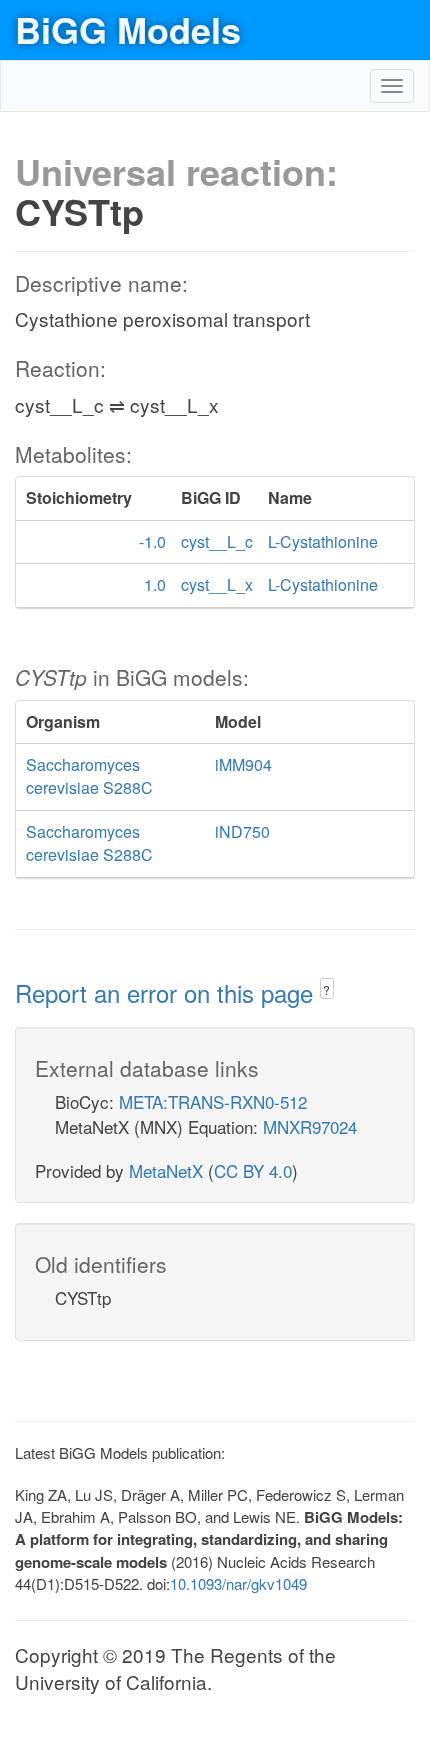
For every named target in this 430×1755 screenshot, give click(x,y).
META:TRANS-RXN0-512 (213, 1101)
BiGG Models (128, 29)
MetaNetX (166, 1170)
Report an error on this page (167, 992)
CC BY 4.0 (253, 1170)
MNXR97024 (310, 1126)
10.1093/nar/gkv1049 (238, 1583)
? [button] (326, 989)
